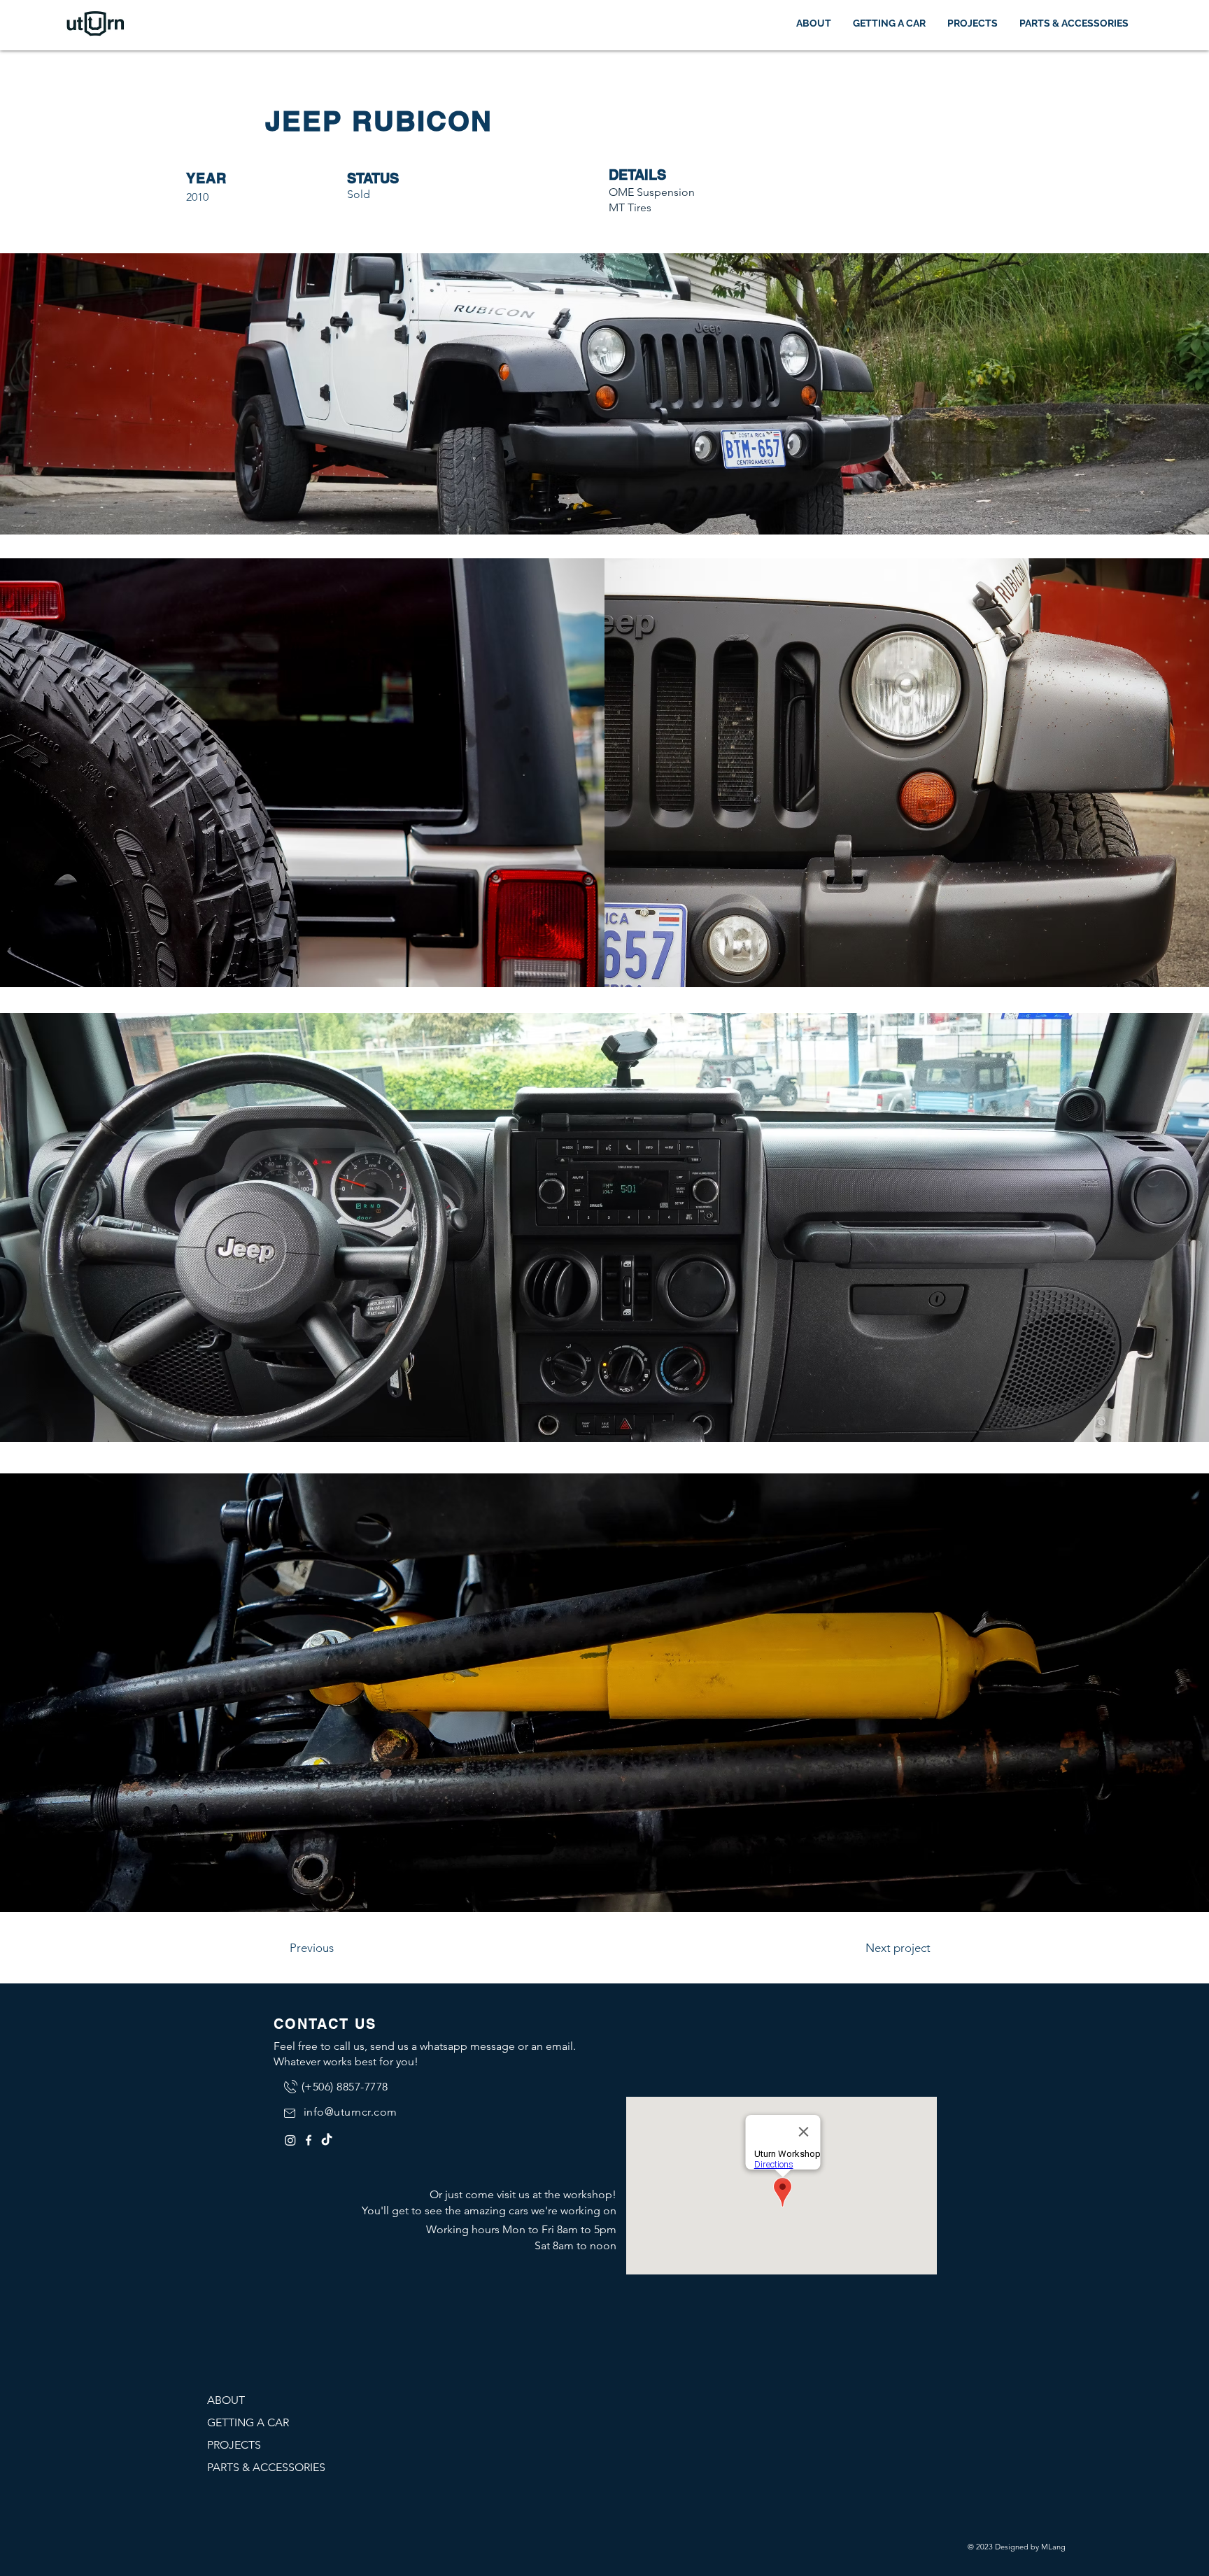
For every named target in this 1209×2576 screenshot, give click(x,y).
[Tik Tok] (327, 2140)
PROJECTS (234, 2445)
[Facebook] (309, 2140)
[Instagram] (290, 2140)
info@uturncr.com (351, 2112)
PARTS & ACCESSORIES (266, 2467)
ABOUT (226, 2400)
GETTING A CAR (248, 2422)
